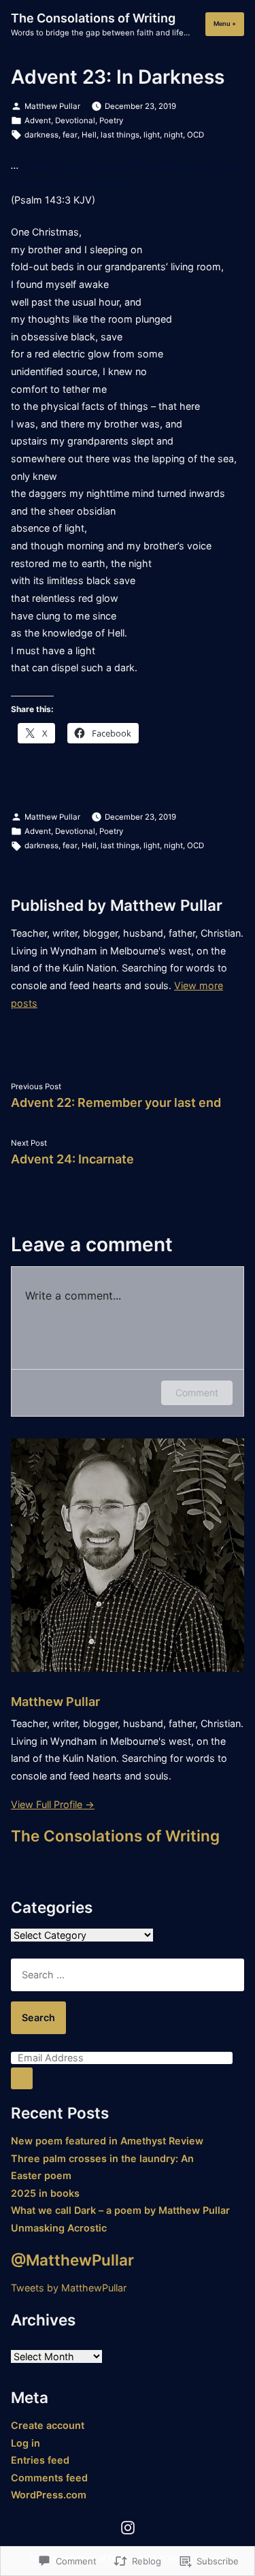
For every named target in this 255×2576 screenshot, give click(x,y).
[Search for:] (128, 1975)
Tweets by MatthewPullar (69, 2288)
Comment (197, 1392)
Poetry (111, 120)
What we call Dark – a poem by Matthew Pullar (120, 2210)
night (173, 135)
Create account (48, 2425)
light (152, 135)
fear (70, 135)
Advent (38, 120)
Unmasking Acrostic (59, 2228)
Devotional (75, 120)
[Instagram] (128, 2527)
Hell (89, 135)
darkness (41, 135)
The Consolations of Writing (93, 18)
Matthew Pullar (52, 106)
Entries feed (40, 2460)
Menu (229, 23)
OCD (195, 135)
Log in (26, 2443)
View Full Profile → (53, 1804)
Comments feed (49, 2478)
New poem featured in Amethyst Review (107, 2141)
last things (120, 135)
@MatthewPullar (72, 2260)
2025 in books (45, 2193)
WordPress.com (49, 2495)
